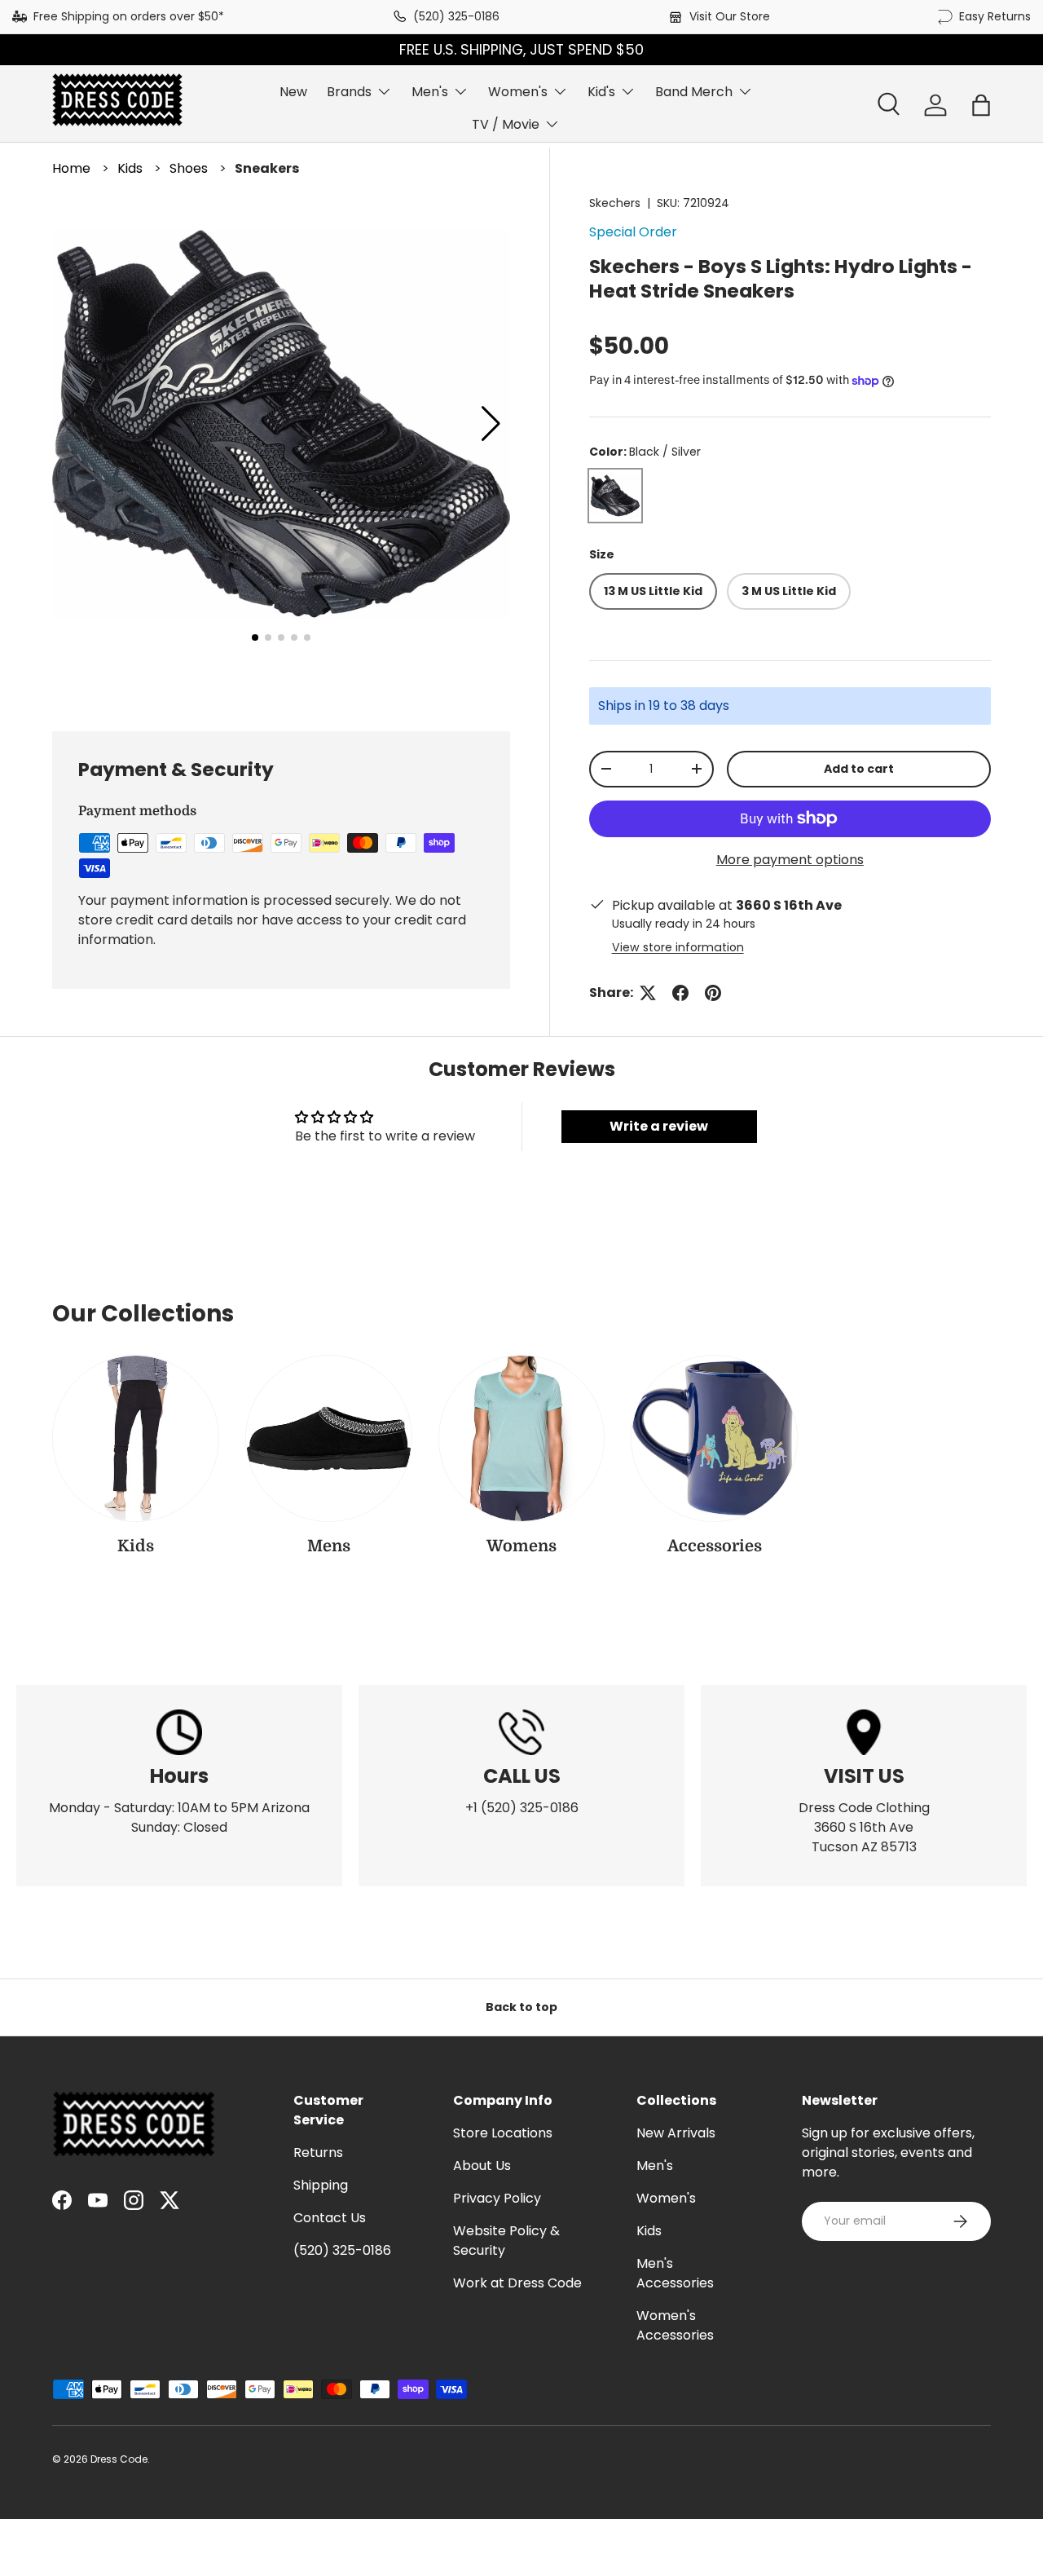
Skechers (615, 203)
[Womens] (522, 1438)
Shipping (321, 2185)
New (293, 92)
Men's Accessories (675, 2273)
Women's (518, 92)
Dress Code (119, 2459)
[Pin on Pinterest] (713, 993)
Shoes (189, 168)
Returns (318, 2153)
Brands (349, 92)
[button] (981, 105)
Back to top (521, 2007)
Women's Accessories (675, 2325)
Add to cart (859, 769)
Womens (521, 1546)
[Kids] (136, 1438)
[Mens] (329, 1438)
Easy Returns (995, 16)
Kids (130, 168)
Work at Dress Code (517, 2283)
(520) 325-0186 (456, 16)
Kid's (601, 92)
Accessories (715, 1546)
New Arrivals (676, 2133)
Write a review (659, 1126)
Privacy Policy (497, 2198)
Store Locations (503, 2133)
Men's (430, 92)
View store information (678, 947)
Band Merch (694, 92)
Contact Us (330, 2218)
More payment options (790, 860)
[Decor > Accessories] (714, 1438)
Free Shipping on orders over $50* (129, 16)
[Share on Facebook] (680, 993)
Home (71, 168)
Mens (329, 1546)
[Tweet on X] (648, 993)
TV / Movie (506, 124)
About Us (482, 2166)
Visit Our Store (730, 16)
